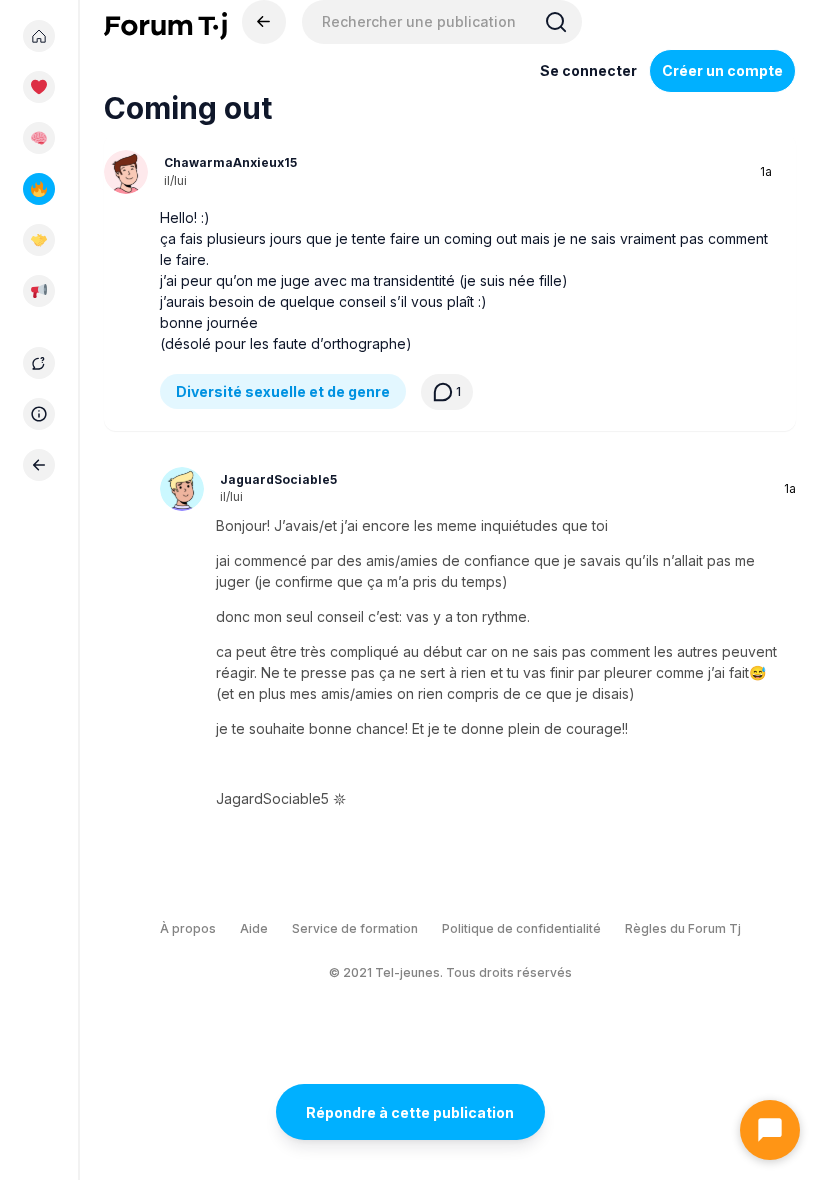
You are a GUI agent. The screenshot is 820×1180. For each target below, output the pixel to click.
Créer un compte (722, 70)
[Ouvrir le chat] (770, 1130)
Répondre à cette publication (410, 1112)
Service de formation (355, 928)
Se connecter (588, 70)
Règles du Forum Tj (683, 928)
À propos (188, 928)
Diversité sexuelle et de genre (283, 391)
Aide (254, 928)
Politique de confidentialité (521, 928)
